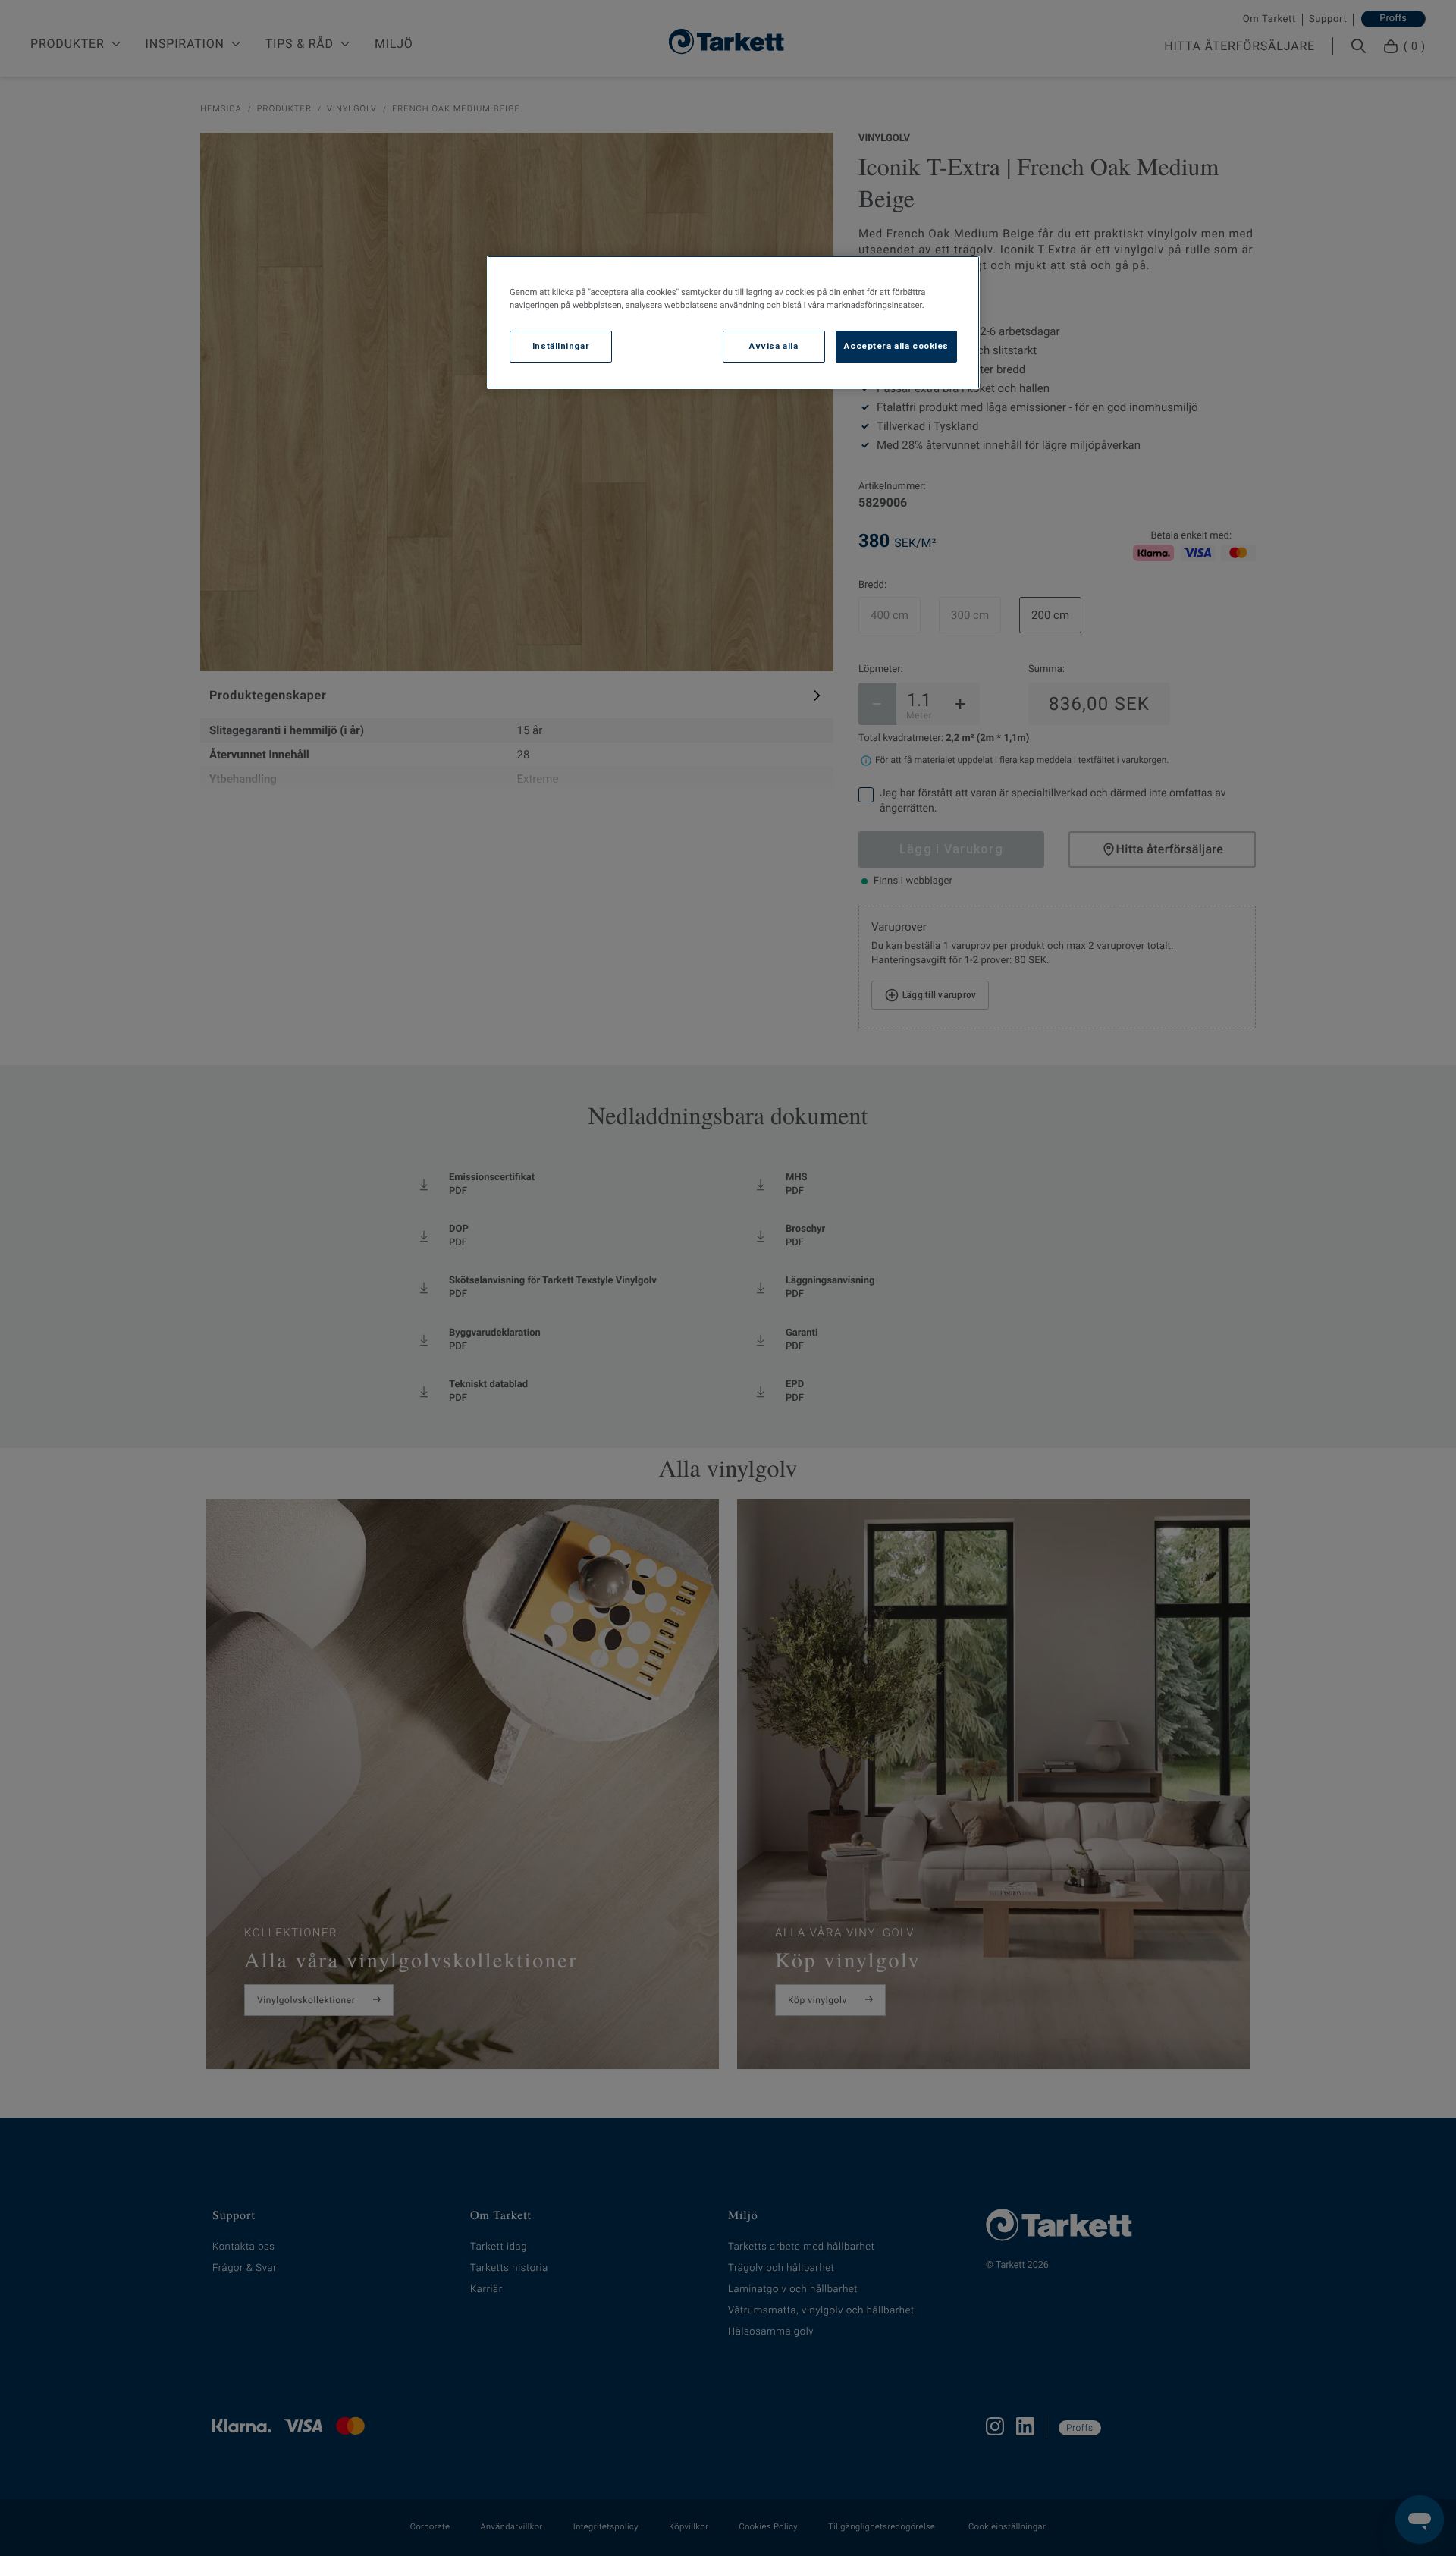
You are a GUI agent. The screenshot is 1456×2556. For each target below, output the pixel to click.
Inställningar (561, 346)
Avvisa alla (773, 346)
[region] (733, 322)
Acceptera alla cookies (896, 346)
